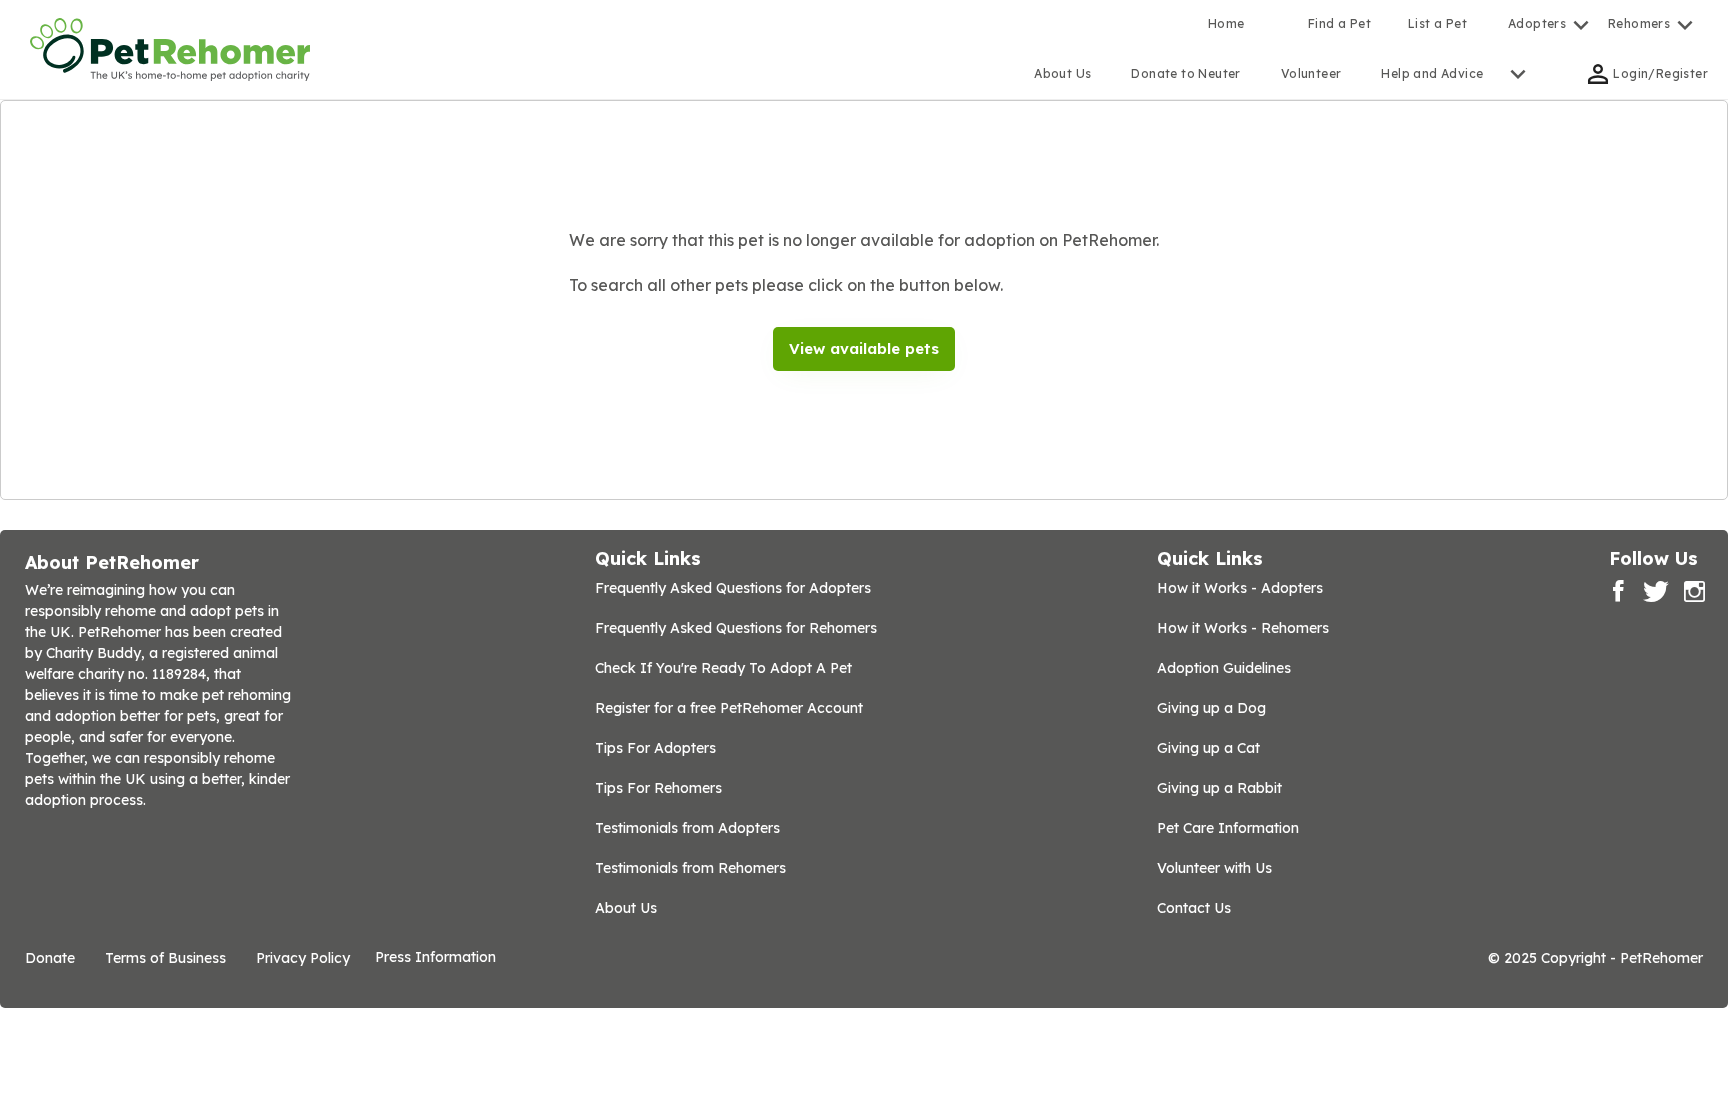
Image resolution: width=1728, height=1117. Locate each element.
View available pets (864, 348)
